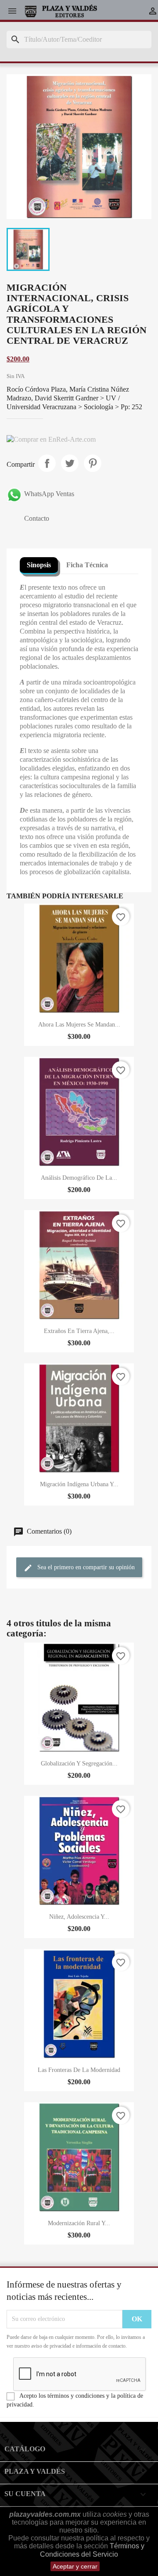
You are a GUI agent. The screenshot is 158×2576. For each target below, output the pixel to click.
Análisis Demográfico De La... (79, 1178)
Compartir (47, 463)
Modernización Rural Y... (79, 2223)
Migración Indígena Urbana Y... (79, 1484)
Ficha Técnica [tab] (87, 565)
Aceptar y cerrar (75, 2566)
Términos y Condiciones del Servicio (92, 2550)
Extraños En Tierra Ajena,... (79, 1331)
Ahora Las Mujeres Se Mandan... (79, 1025)
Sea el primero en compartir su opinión (85, 1568)
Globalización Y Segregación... (79, 1764)
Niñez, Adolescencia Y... (79, 1917)
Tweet (70, 463)
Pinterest (93, 463)
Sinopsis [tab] (39, 565)
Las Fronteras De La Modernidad (79, 2070)
